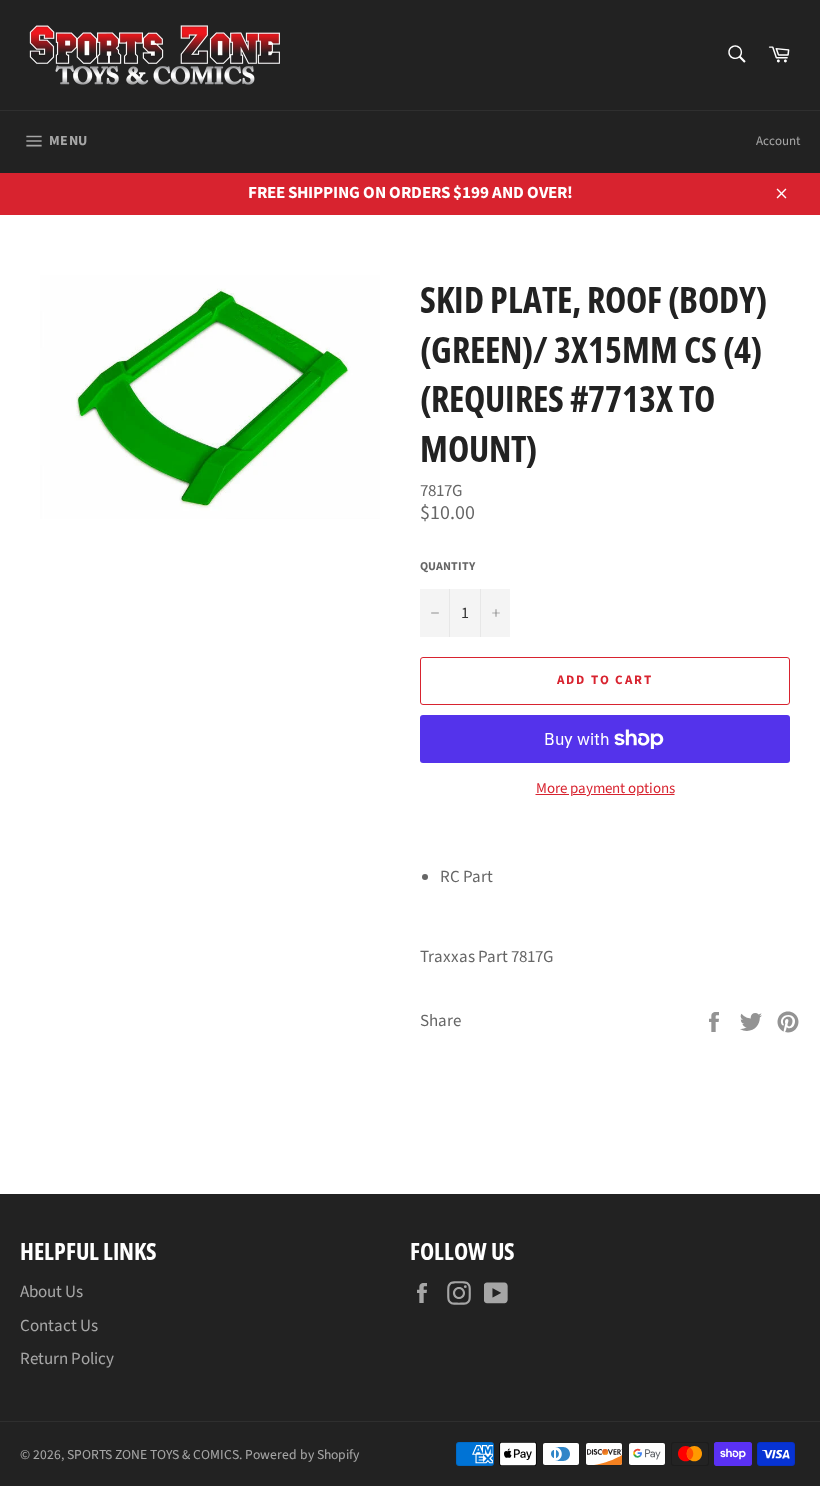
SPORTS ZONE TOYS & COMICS (153, 1454)
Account (778, 141)
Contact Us (59, 1326)
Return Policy (67, 1359)
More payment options (605, 789)
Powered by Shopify (302, 1454)
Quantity (447, 567)
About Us (51, 1292)
